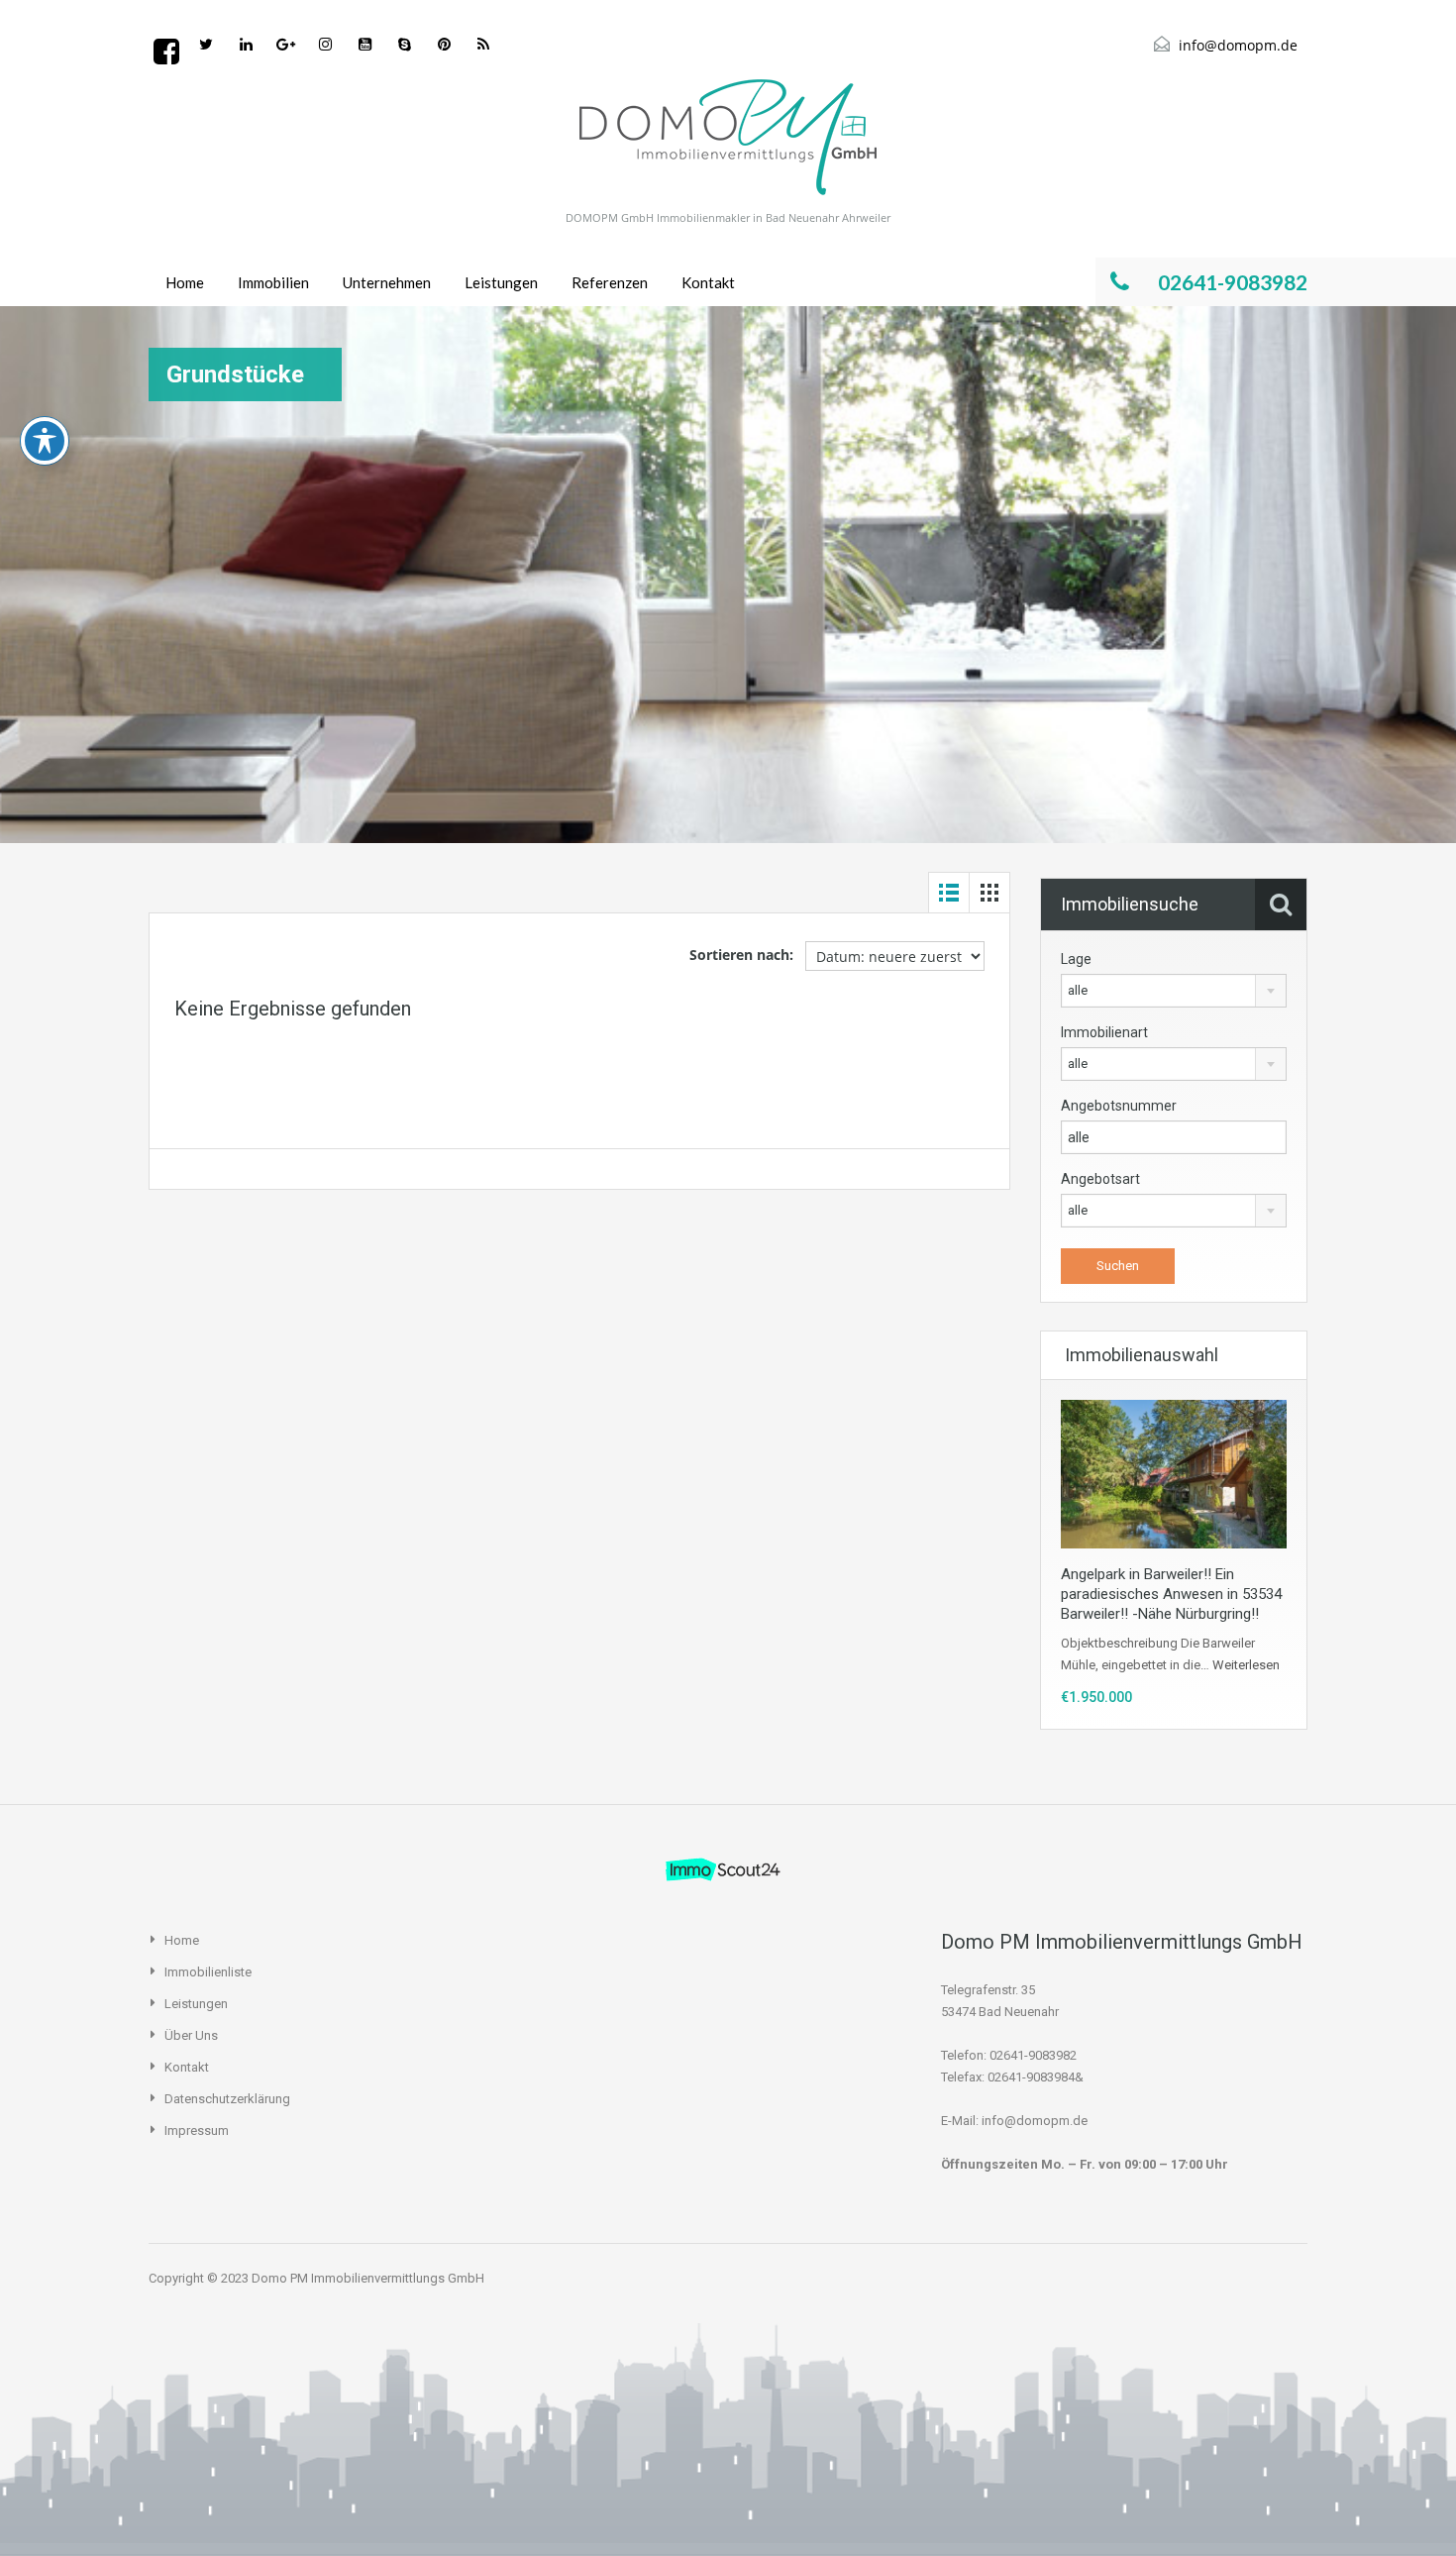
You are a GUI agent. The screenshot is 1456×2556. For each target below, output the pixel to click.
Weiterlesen (1246, 1665)
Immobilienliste (208, 1972)
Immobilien (273, 282)
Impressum (197, 2130)
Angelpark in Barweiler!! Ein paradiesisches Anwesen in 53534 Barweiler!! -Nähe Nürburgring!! (1171, 1594)
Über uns (191, 2035)
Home (185, 282)
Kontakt (708, 282)
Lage (1076, 959)
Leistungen (501, 282)
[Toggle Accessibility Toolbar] (45, 441)
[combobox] (1174, 991)
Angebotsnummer (1119, 1106)
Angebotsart (1100, 1179)
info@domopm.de (1238, 45)
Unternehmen (387, 282)
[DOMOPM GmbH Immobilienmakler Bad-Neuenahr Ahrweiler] (728, 137)
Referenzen (610, 282)
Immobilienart (1104, 1032)
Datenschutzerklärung (227, 2099)
